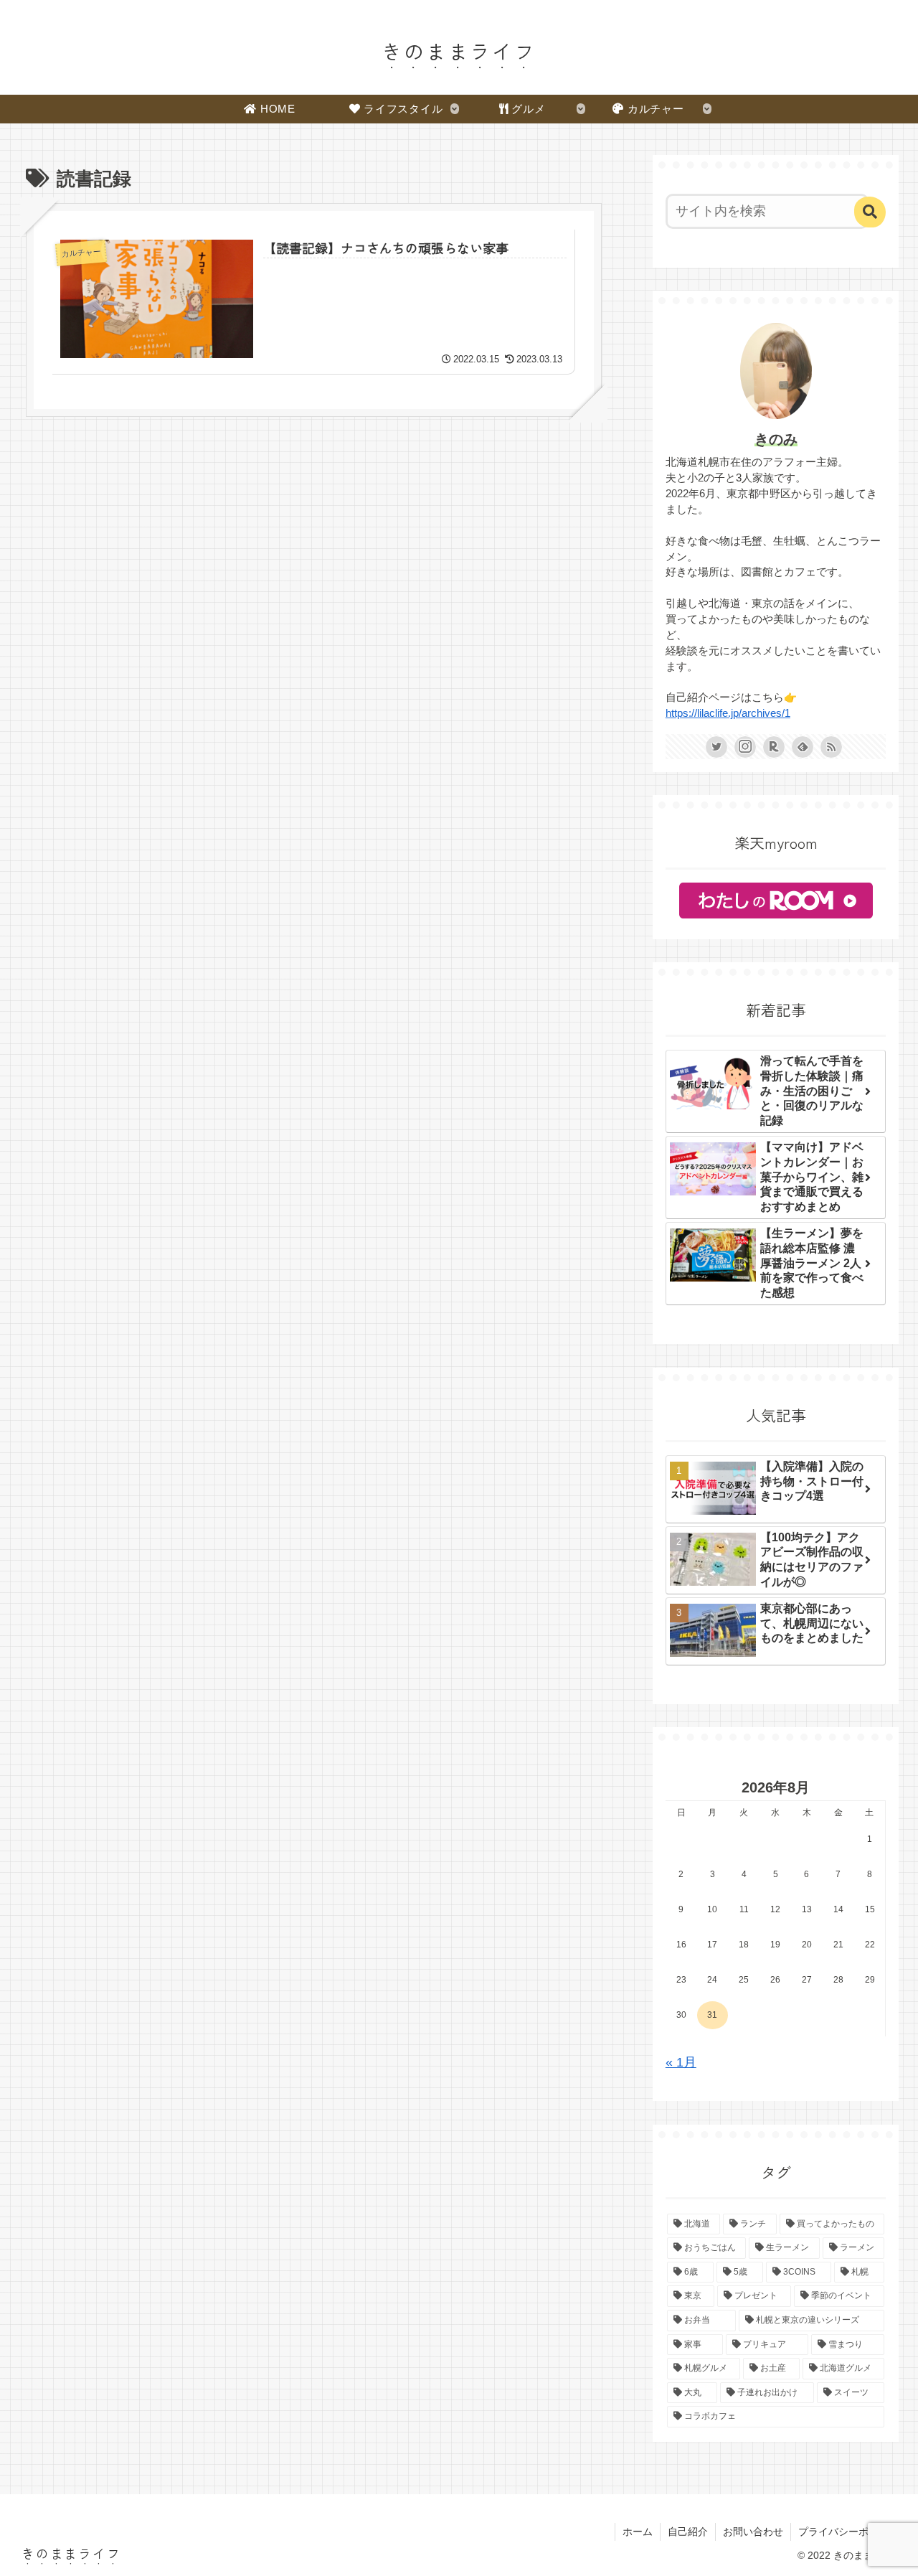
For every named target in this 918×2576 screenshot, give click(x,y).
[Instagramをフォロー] (745, 747)
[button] (870, 212)
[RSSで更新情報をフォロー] (831, 747)
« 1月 (681, 2062)
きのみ (776, 439)
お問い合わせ (753, 2532)
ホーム (638, 2532)
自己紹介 (688, 2532)
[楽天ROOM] (774, 747)
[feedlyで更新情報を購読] (803, 747)
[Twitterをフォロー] (716, 747)
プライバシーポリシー (848, 2532)
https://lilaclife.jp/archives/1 (728, 713)
